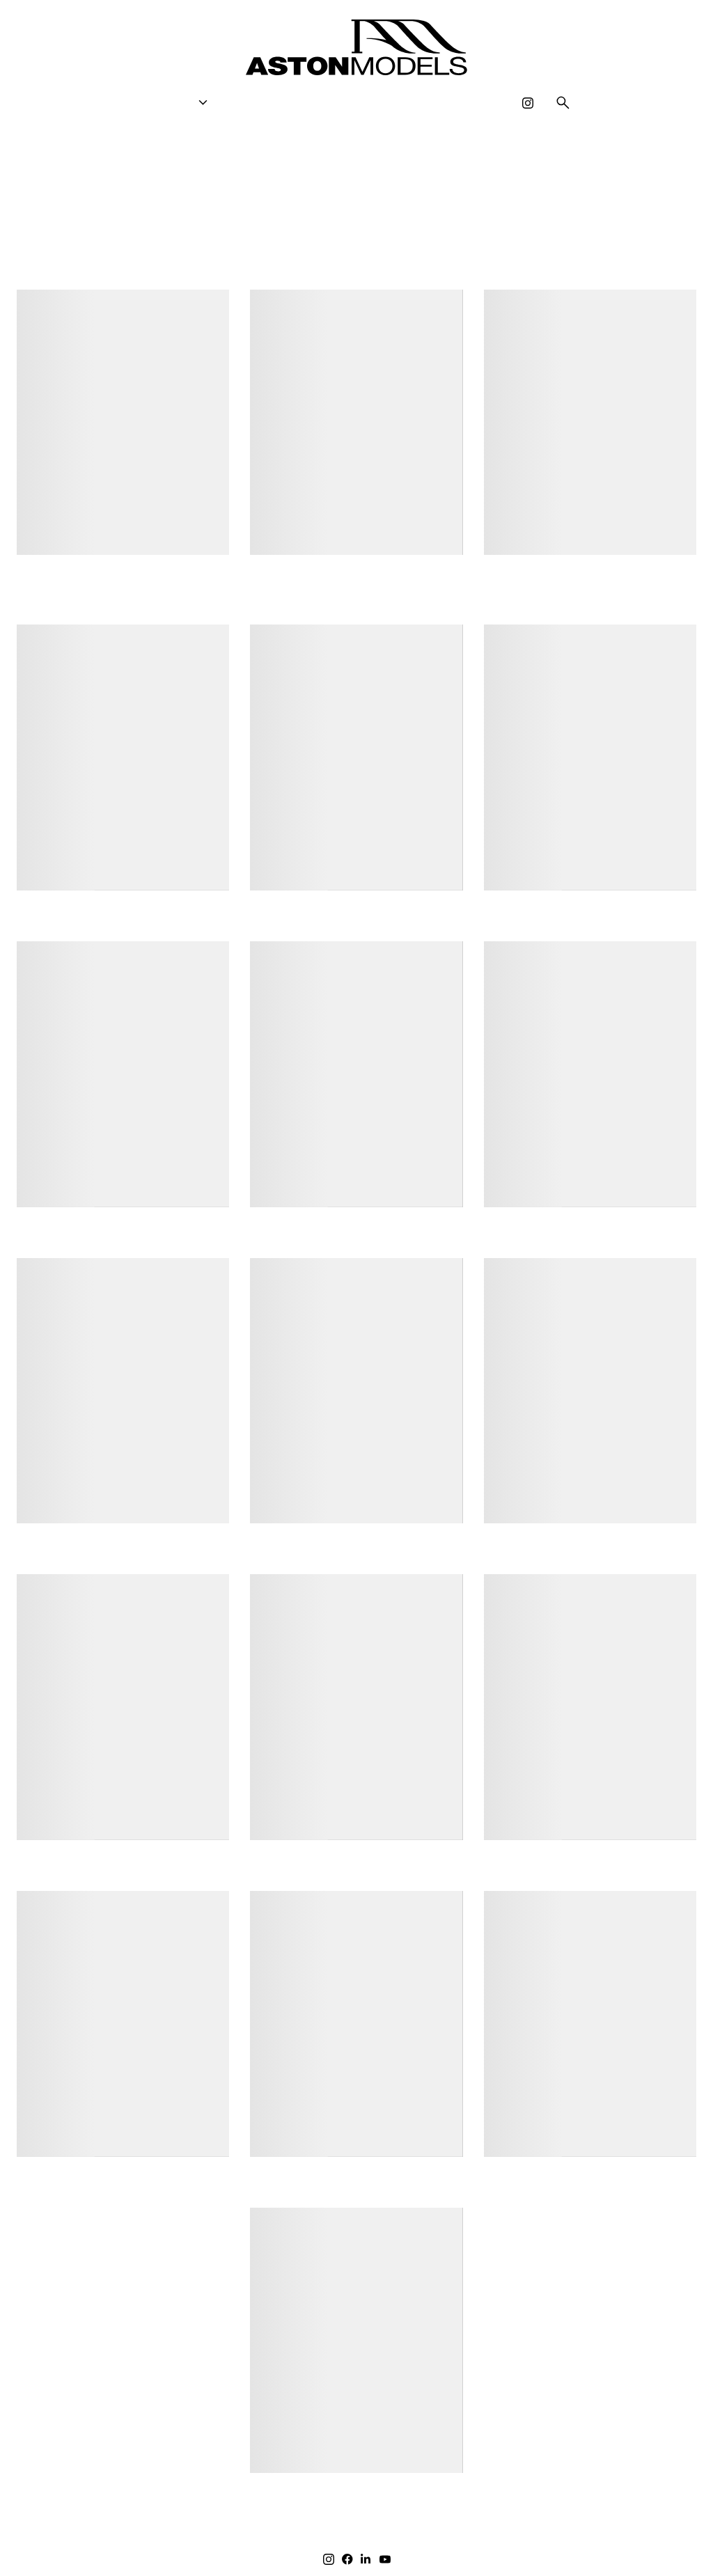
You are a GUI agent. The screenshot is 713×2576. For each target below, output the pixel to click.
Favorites (349, 103)
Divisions (174, 103)
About (414, 103)
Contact (477, 103)
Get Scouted (265, 103)
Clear (357, 266)
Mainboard (663, 2547)
